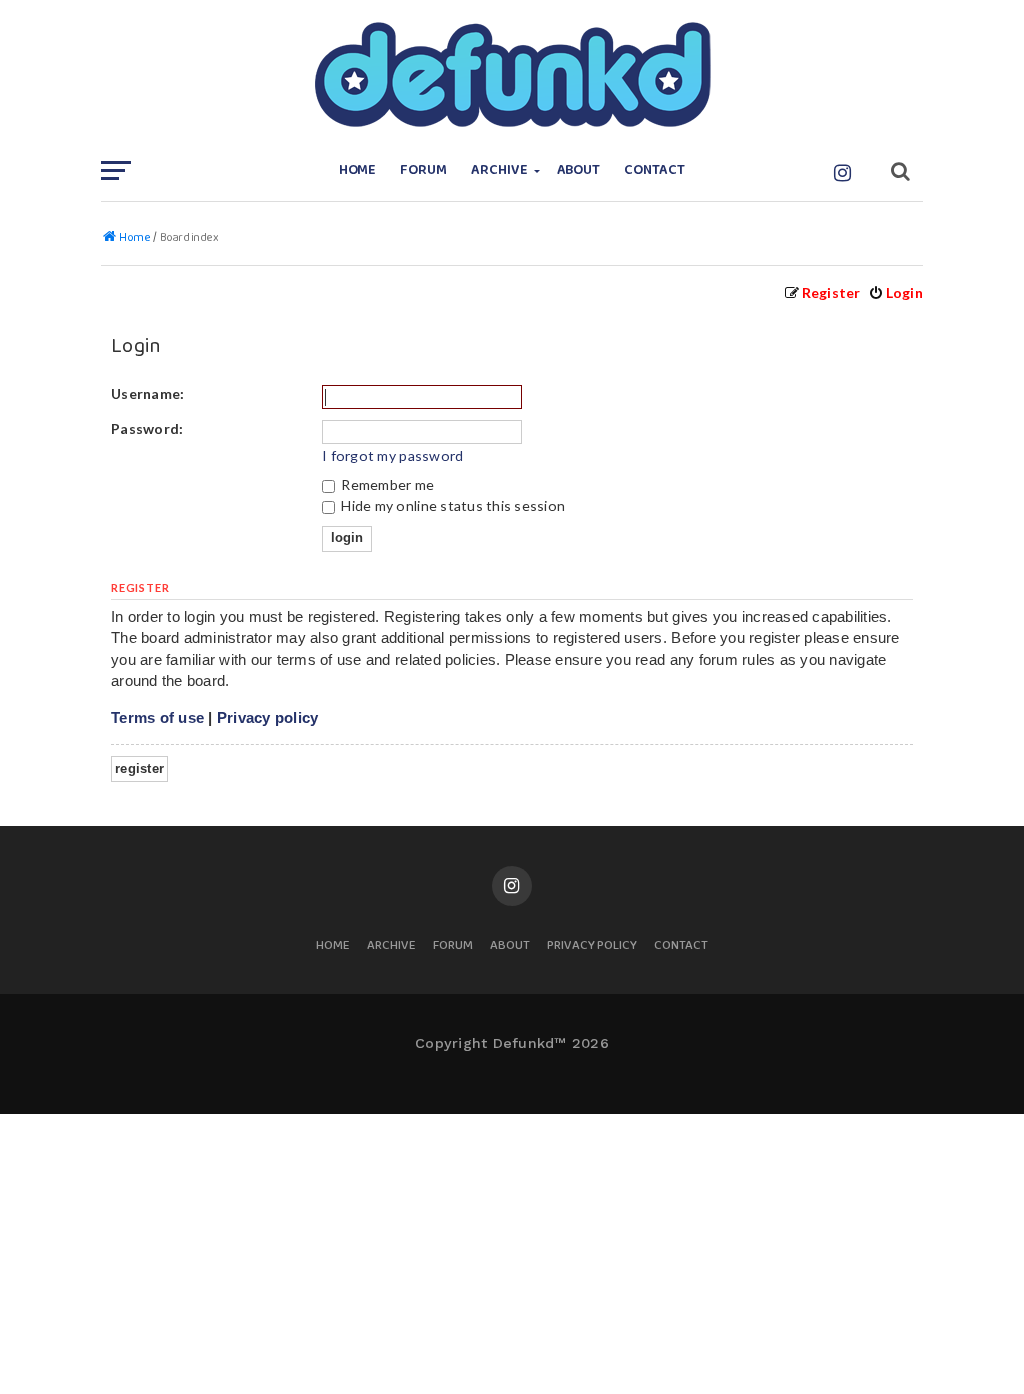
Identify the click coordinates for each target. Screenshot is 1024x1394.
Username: (147, 393)
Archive (499, 170)
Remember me (386, 484)
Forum (423, 170)
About (579, 170)
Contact (654, 170)
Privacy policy (268, 717)
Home (358, 170)
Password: (147, 428)
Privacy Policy (592, 946)
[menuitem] (895, 292)
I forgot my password (392, 455)
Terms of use (157, 717)
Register (139, 768)
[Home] (512, 75)
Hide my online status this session (451, 505)
